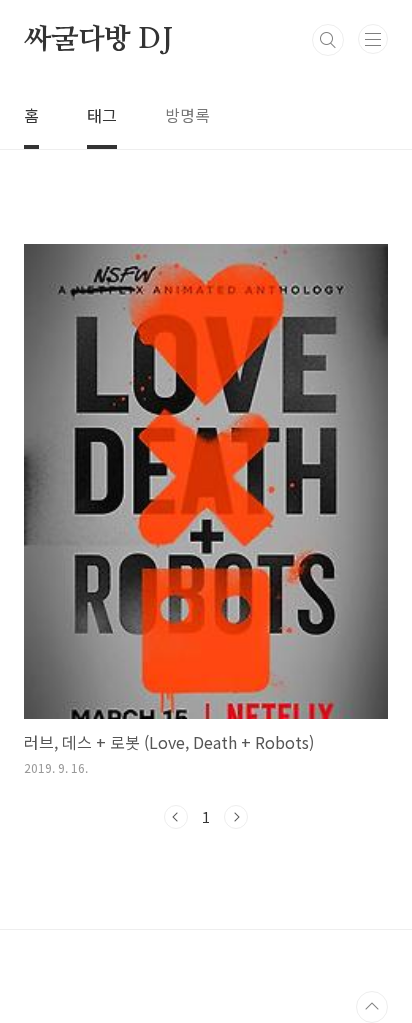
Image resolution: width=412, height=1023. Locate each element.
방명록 (187, 115)
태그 (102, 115)
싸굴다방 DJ (98, 40)
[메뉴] (373, 39)
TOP (372, 1007)
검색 (328, 40)
